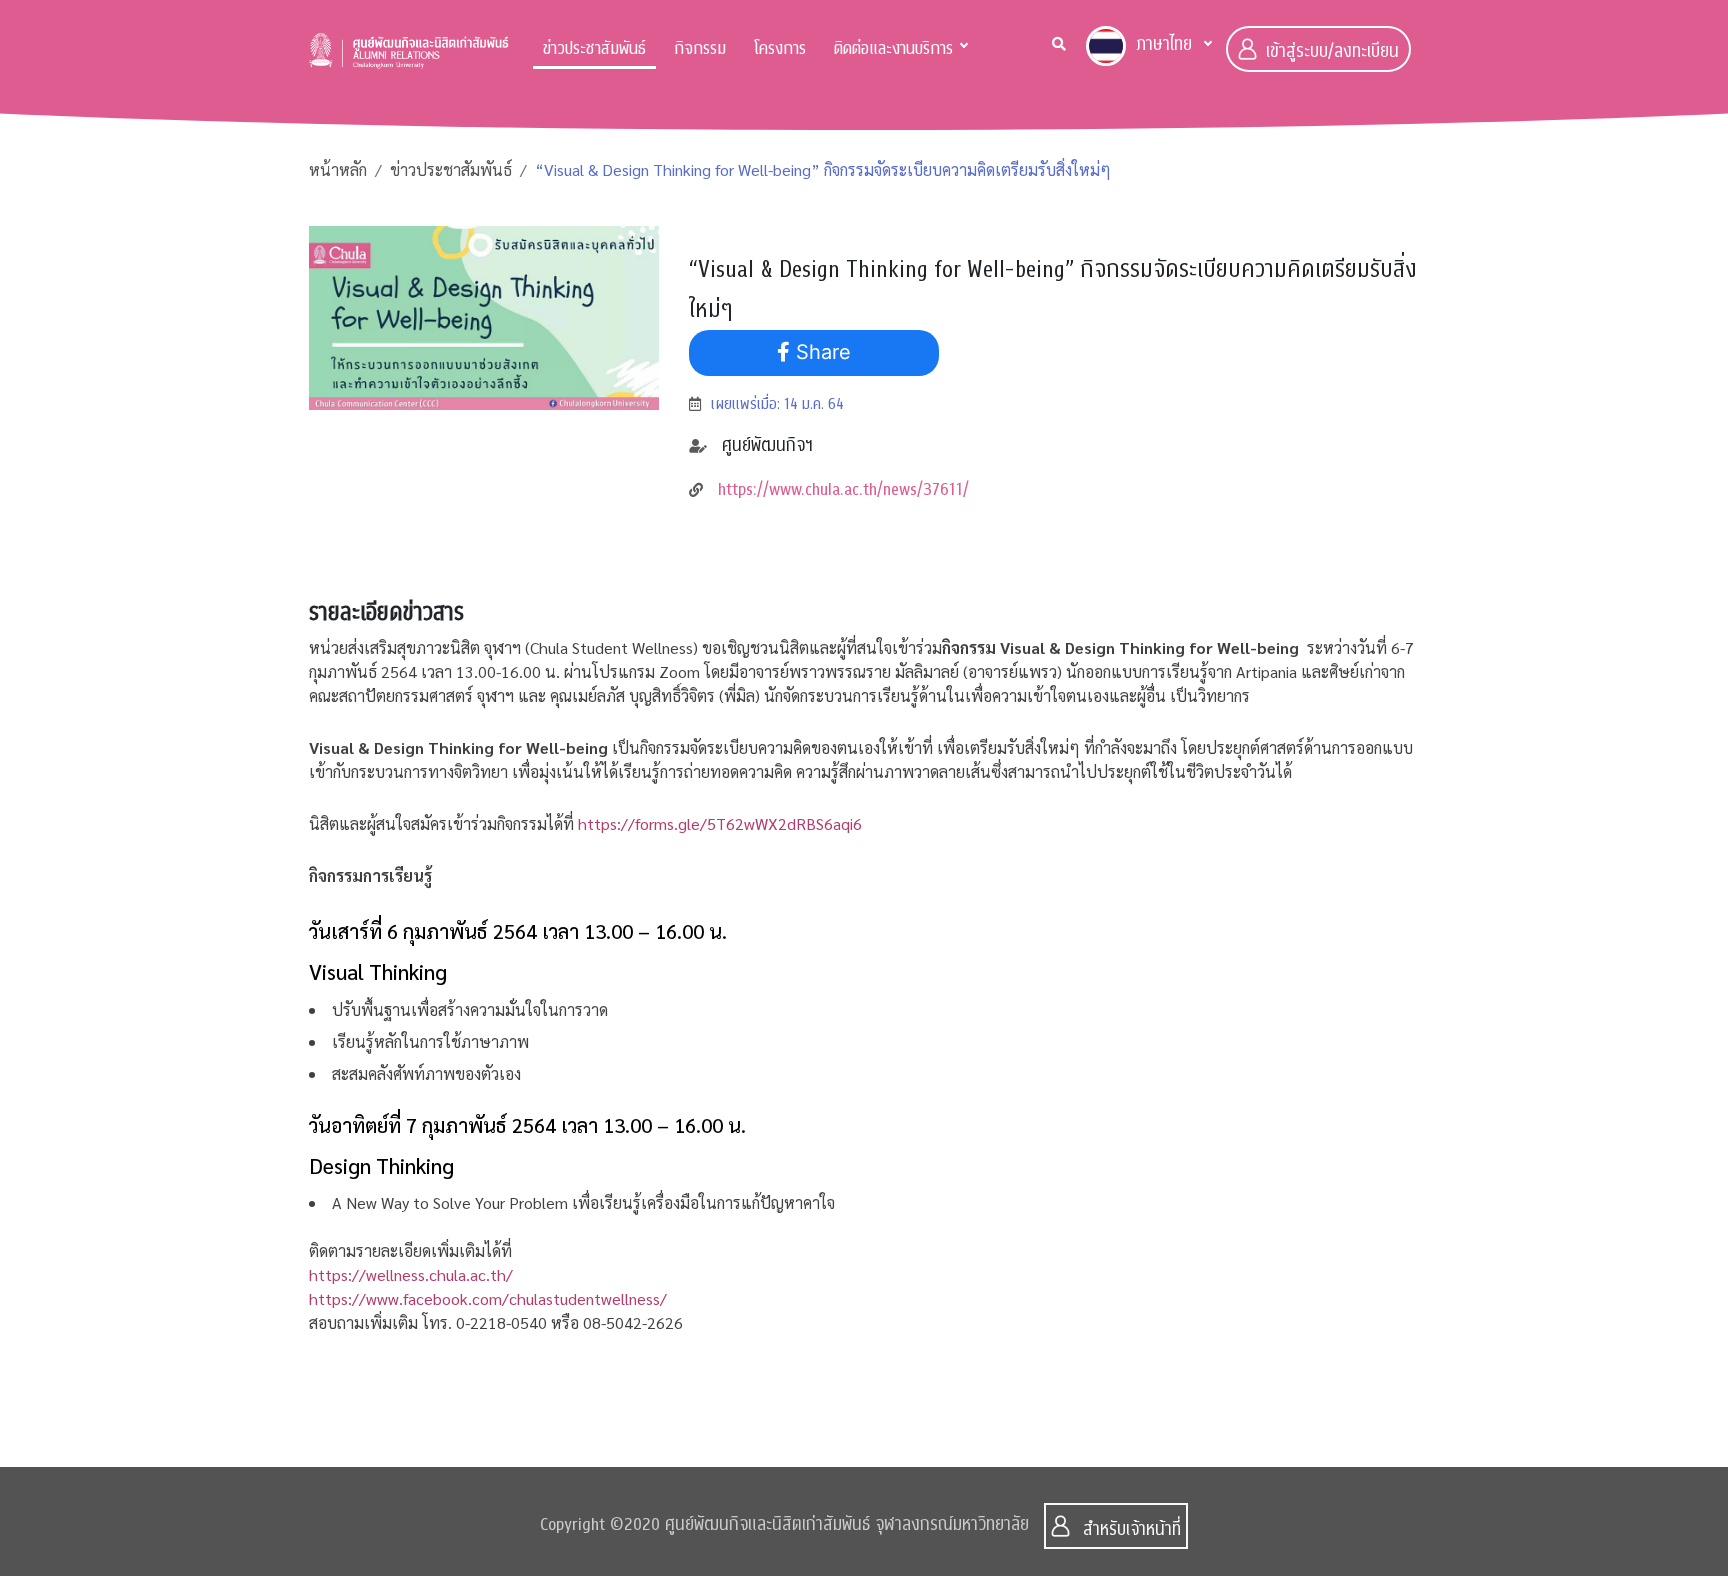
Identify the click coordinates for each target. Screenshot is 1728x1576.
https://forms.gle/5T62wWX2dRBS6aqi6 (720, 823)
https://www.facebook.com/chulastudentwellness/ (488, 1298)
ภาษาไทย (1164, 44)
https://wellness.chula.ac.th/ (411, 1274)
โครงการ (780, 48)
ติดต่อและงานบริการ (893, 48)
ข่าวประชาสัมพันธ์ (594, 48)
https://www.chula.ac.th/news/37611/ (843, 489)
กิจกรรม (700, 48)
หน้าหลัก (338, 169)
